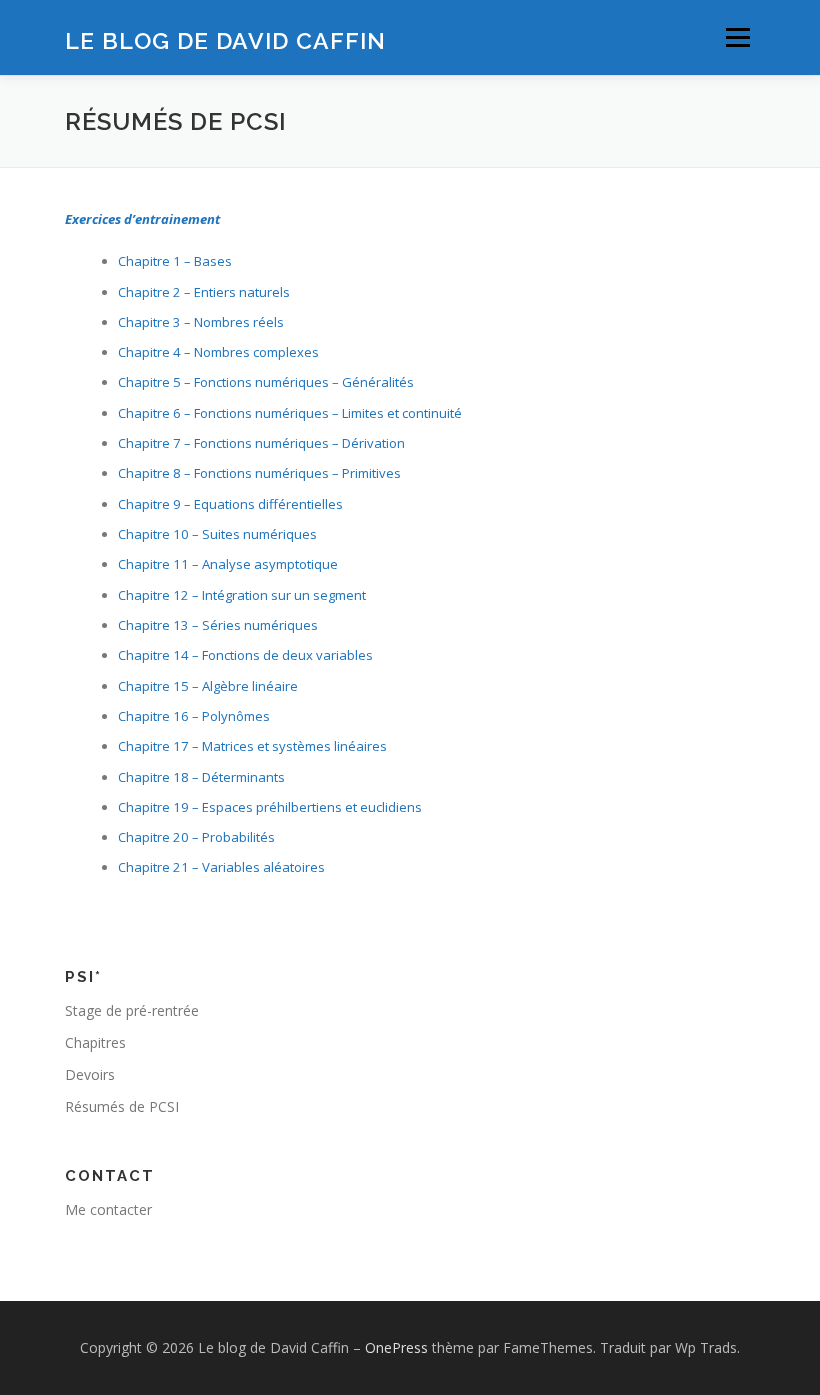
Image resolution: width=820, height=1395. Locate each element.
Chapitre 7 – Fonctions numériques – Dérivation (261, 443)
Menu (737, 37)
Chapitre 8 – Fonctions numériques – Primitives (259, 473)
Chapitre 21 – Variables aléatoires (221, 867)
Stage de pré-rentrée (132, 1010)
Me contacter (108, 1209)
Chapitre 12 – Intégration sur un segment (242, 595)
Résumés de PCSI (122, 1106)
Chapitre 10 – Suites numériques (217, 534)
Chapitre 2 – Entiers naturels (204, 292)
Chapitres (95, 1042)
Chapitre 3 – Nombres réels (201, 322)
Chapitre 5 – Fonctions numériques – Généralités (266, 382)
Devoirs (90, 1074)
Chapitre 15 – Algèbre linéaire (208, 686)
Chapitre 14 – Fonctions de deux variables (245, 655)
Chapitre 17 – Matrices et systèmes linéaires (252, 746)
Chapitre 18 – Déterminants (201, 777)
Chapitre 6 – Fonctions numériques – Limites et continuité (290, 413)
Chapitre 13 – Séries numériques (218, 625)
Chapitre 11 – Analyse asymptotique (228, 564)
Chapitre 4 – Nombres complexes (218, 352)
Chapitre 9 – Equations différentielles (230, 504)
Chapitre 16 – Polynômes (194, 716)
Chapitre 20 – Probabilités (196, 837)
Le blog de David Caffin (225, 39)
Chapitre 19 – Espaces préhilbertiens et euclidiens (270, 807)
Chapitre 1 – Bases (175, 261)
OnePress (396, 1347)
